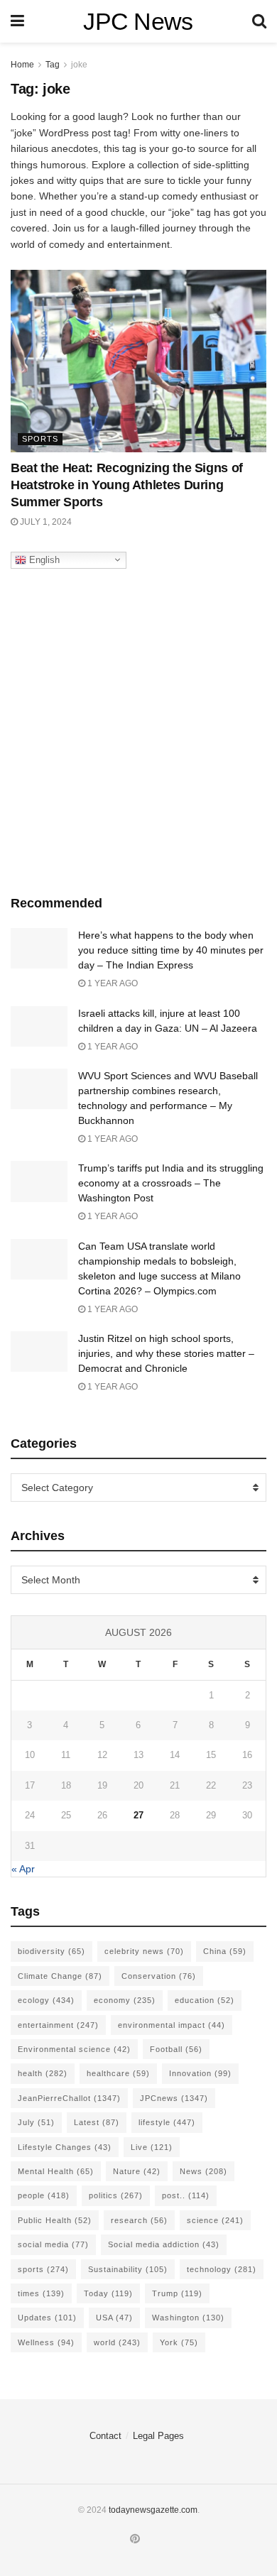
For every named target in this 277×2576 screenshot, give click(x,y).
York (179, 2342)
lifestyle (167, 2122)
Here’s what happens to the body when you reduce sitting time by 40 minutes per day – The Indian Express (171, 950)
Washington (188, 2318)
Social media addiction (164, 2244)
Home (22, 65)
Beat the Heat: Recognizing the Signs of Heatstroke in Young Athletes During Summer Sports (127, 485)
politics (116, 2195)
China (225, 1951)
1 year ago (112, 983)
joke (79, 65)
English (43, 559)
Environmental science (74, 2049)
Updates (47, 2318)
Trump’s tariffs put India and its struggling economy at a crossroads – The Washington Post (171, 1183)
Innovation (200, 2073)
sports (43, 2269)
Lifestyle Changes (65, 2147)
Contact (105, 2436)
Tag (53, 65)
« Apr (23, 1869)
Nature (137, 2171)
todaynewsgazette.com (153, 2510)
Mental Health (56, 2171)
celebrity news (144, 1951)
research (139, 2220)
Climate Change (60, 1976)
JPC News (138, 21)
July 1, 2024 (45, 522)
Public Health (55, 2220)
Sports (40, 439)
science (215, 2220)
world (117, 2342)
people (44, 2195)
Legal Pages (158, 2436)
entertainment (58, 2025)
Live (152, 2147)
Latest (97, 2122)
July (36, 2122)
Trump (177, 2293)
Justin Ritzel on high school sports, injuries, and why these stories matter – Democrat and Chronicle (166, 1353)
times (41, 2293)
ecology (46, 2000)
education (205, 2000)
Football (176, 2049)
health (43, 2073)
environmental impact (172, 2025)
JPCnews (174, 2098)
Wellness (46, 2342)
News (203, 2171)
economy (125, 2000)
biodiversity (51, 1951)
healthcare (118, 2073)
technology (222, 2269)
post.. (186, 2195)
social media (53, 2244)
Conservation (159, 1976)
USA (114, 2318)
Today (108, 2293)
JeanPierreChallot (69, 2098)
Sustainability (128, 2269)
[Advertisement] (138, 728)
